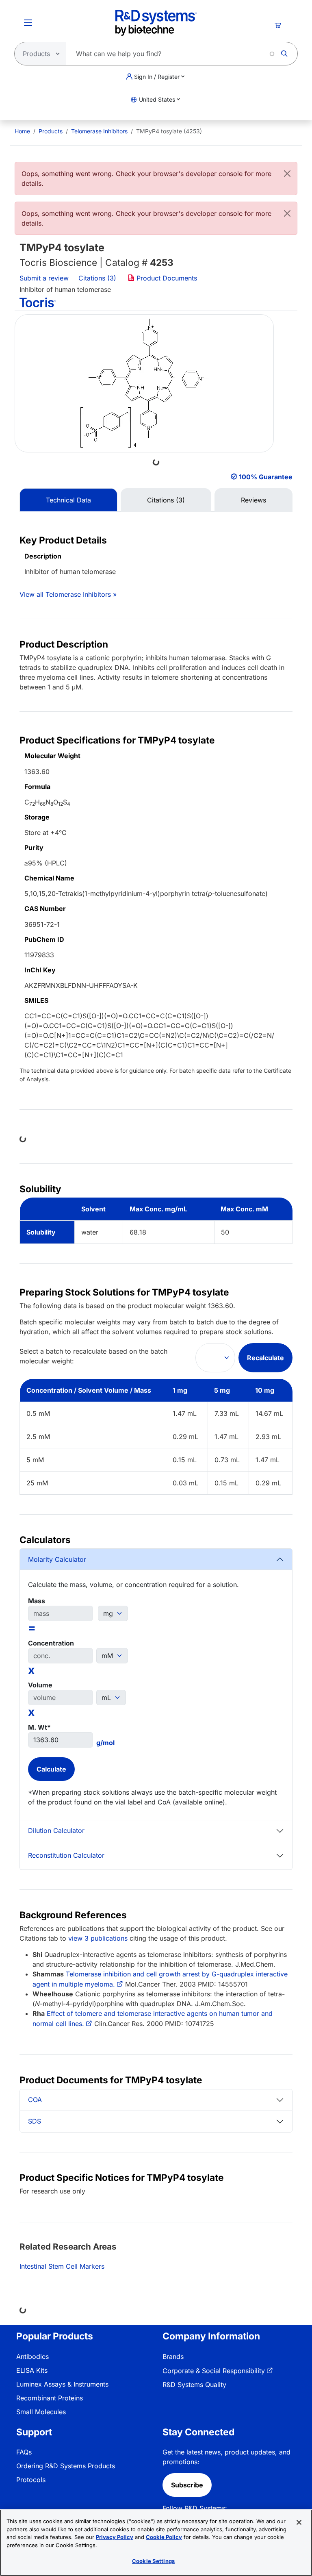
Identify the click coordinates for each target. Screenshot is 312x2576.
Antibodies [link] (32, 2356)
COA (35, 2100)
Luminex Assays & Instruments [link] (62, 2384)
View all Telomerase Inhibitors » (68, 594)
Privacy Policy (115, 2537)
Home (22, 131)
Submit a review (44, 278)
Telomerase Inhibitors (99, 131)
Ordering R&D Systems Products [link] (66, 2466)
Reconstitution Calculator (66, 1855)
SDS (35, 2121)
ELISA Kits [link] (32, 2370)
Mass (37, 1601)
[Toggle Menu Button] (28, 23)
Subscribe (187, 2485)
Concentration (51, 1643)
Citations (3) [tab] (166, 500)
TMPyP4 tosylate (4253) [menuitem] (169, 131)
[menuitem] (22, 131)
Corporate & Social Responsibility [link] (214, 2371)
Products (51, 131)
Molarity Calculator (57, 1559)
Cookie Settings (153, 2561)
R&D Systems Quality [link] (194, 2385)
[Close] (287, 174)
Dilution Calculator (56, 1830)
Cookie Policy (164, 2537)
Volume (40, 1685)
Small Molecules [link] (41, 2412)
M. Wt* (39, 1727)
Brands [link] (173, 2356)
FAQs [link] (24, 2452)
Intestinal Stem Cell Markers (62, 2266)
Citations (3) (98, 278)
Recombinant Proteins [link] (50, 2398)
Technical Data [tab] (68, 500)
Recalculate (265, 1358)
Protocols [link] (31, 2480)
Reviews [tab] (253, 500)
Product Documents (166, 278)
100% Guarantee (266, 477)
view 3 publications (98, 1938)
